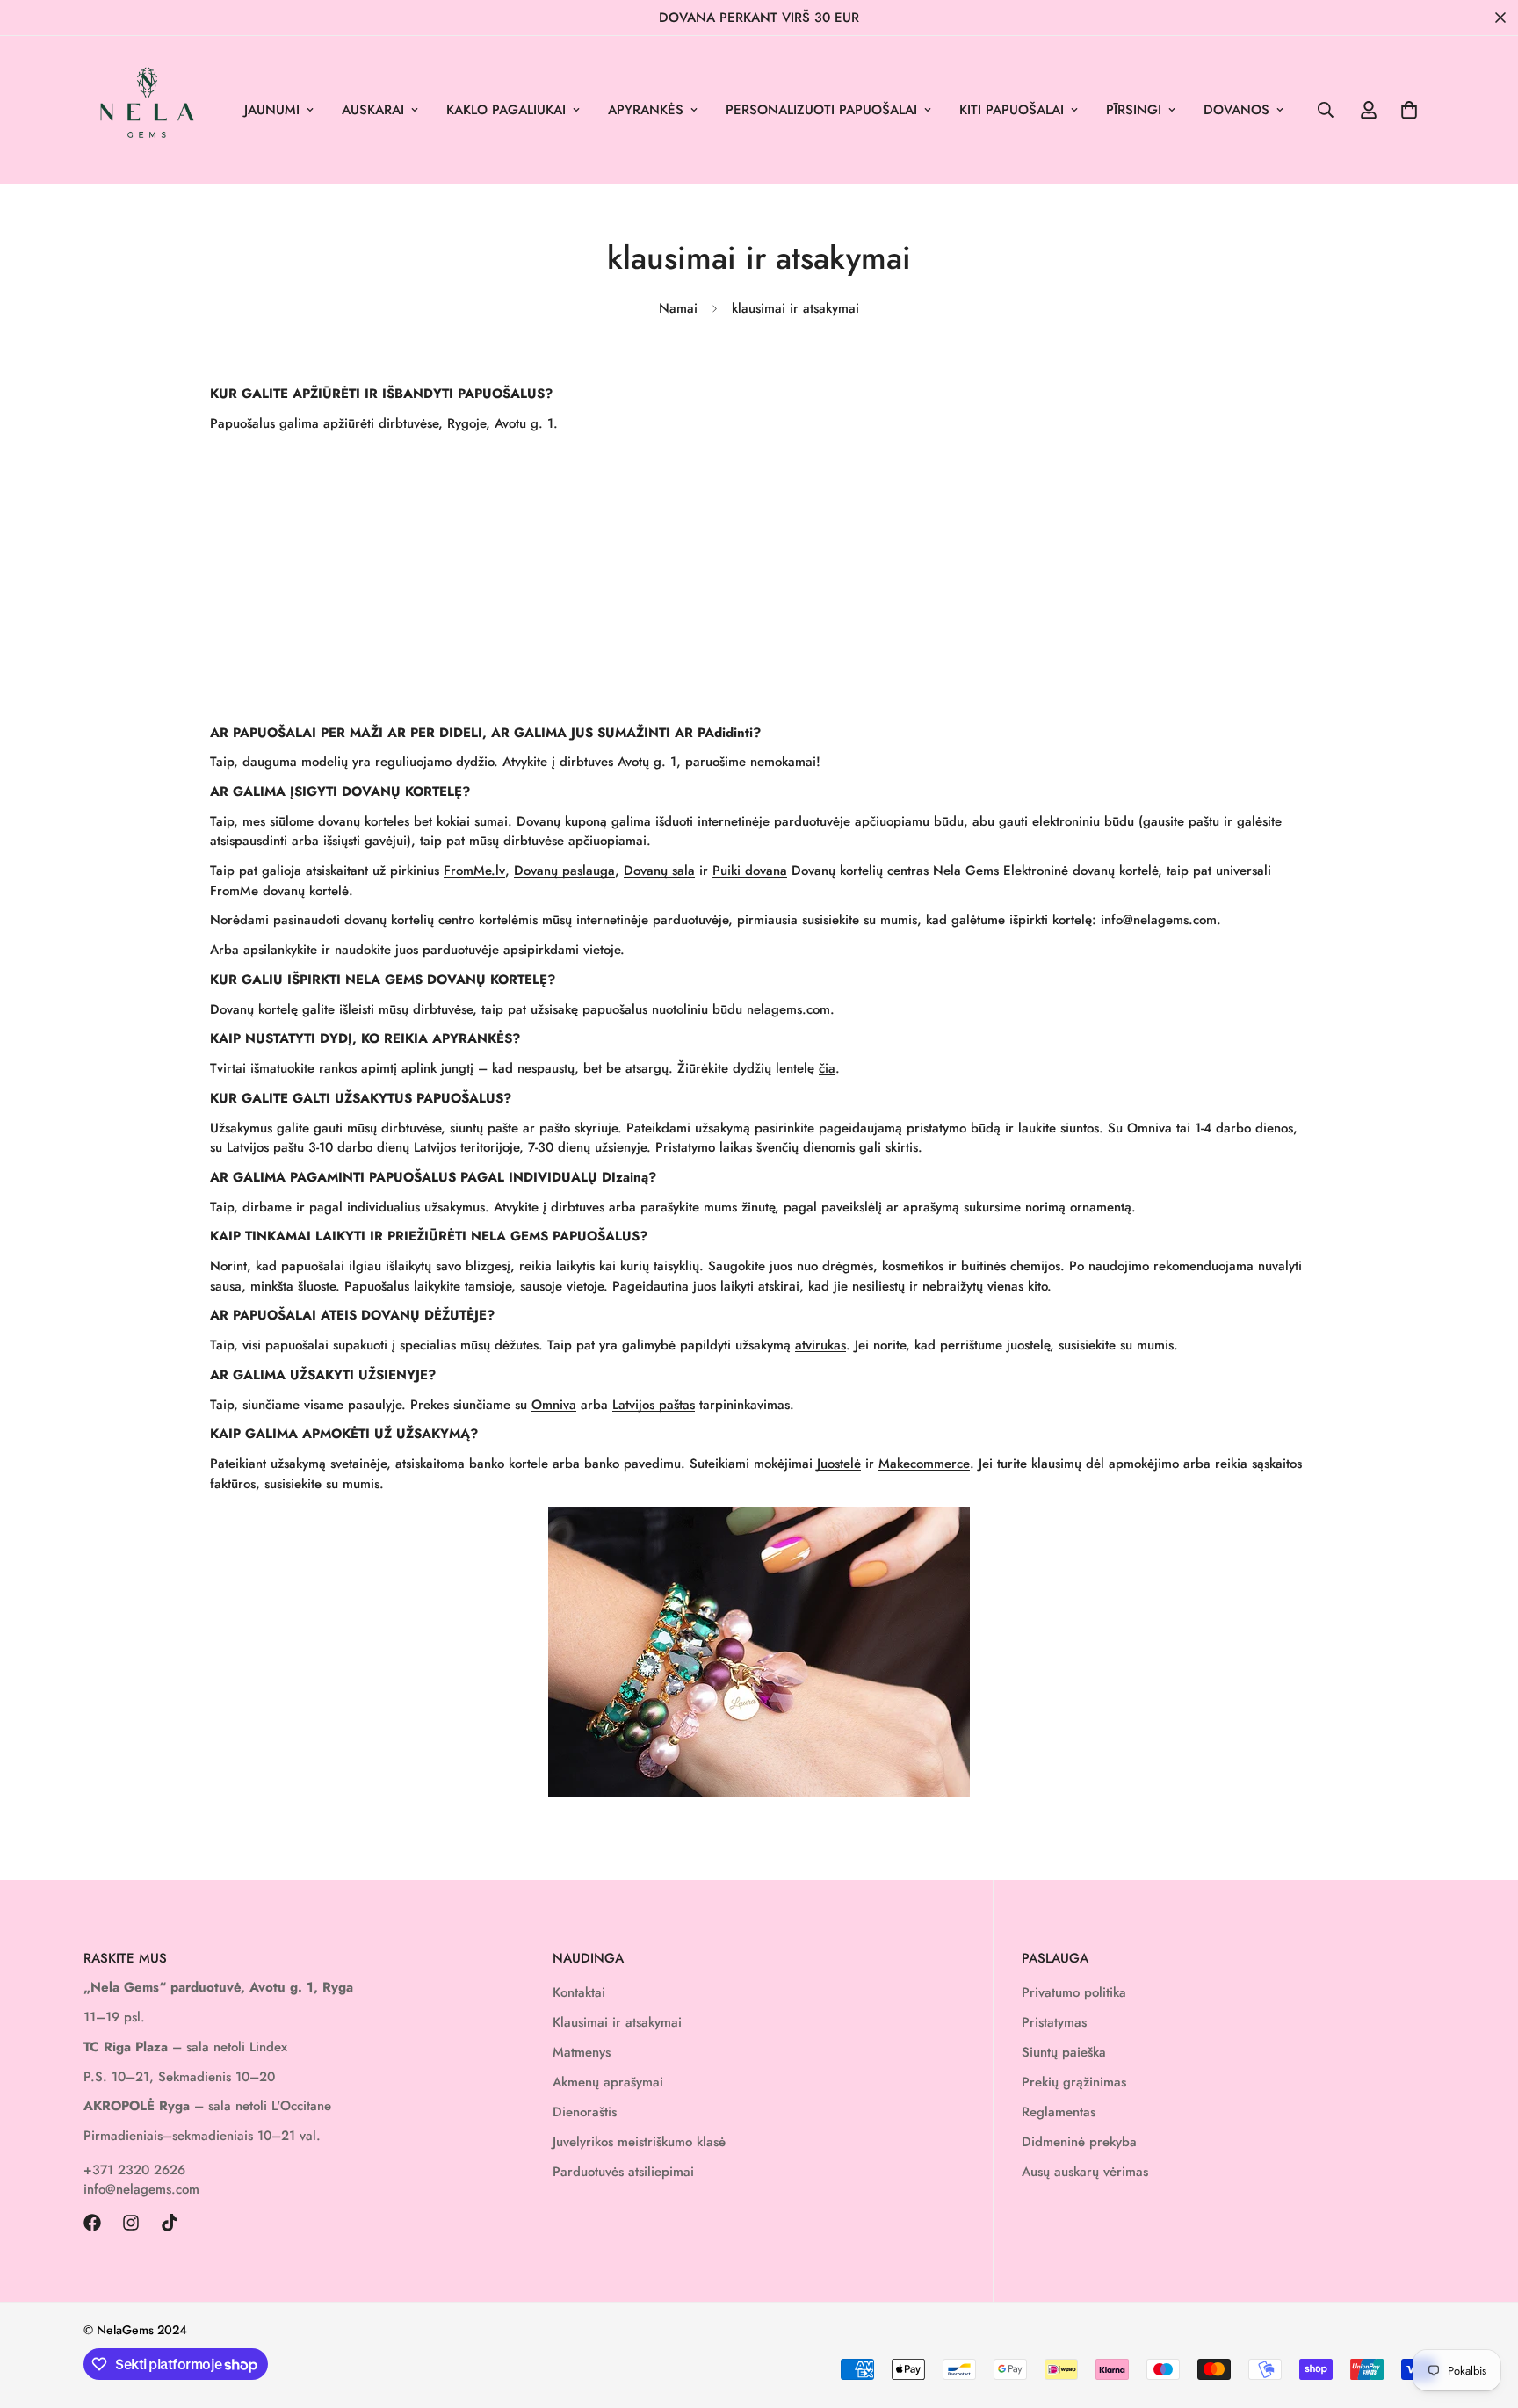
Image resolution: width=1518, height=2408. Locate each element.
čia (827, 1068)
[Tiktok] (170, 2223)
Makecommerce (924, 1464)
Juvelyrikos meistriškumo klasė (639, 2142)
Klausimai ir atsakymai (617, 2022)
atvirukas (820, 1345)
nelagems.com (788, 1009)
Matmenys (582, 2052)
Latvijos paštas (654, 1405)
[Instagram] (131, 2223)
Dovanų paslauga (564, 871)
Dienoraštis (585, 2112)
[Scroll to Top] (1484, 2312)
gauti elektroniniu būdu (1066, 821)
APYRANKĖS (646, 110)
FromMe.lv (474, 871)
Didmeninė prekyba (1079, 2142)
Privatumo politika (1074, 1992)
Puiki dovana (750, 871)
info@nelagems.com (141, 2189)
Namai (678, 308)
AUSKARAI (373, 110)
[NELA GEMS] (147, 110)
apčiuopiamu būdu (909, 821)
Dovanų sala (659, 871)
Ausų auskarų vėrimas (1085, 2172)
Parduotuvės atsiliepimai (623, 2172)
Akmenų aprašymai (608, 2082)
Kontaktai (579, 1992)
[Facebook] (92, 2223)
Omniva (554, 1405)
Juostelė (839, 1464)
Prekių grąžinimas (1074, 2082)
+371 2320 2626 (134, 2170)
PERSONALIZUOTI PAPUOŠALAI (821, 110)
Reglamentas (1059, 2112)
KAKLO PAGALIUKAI (506, 110)
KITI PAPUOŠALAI (1012, 110)
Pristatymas (1054, 2022)
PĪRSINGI (1134, 110)
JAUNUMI (272, 110)
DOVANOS (1236, 110)
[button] (1409, 110)
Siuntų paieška (1064, 2052)
